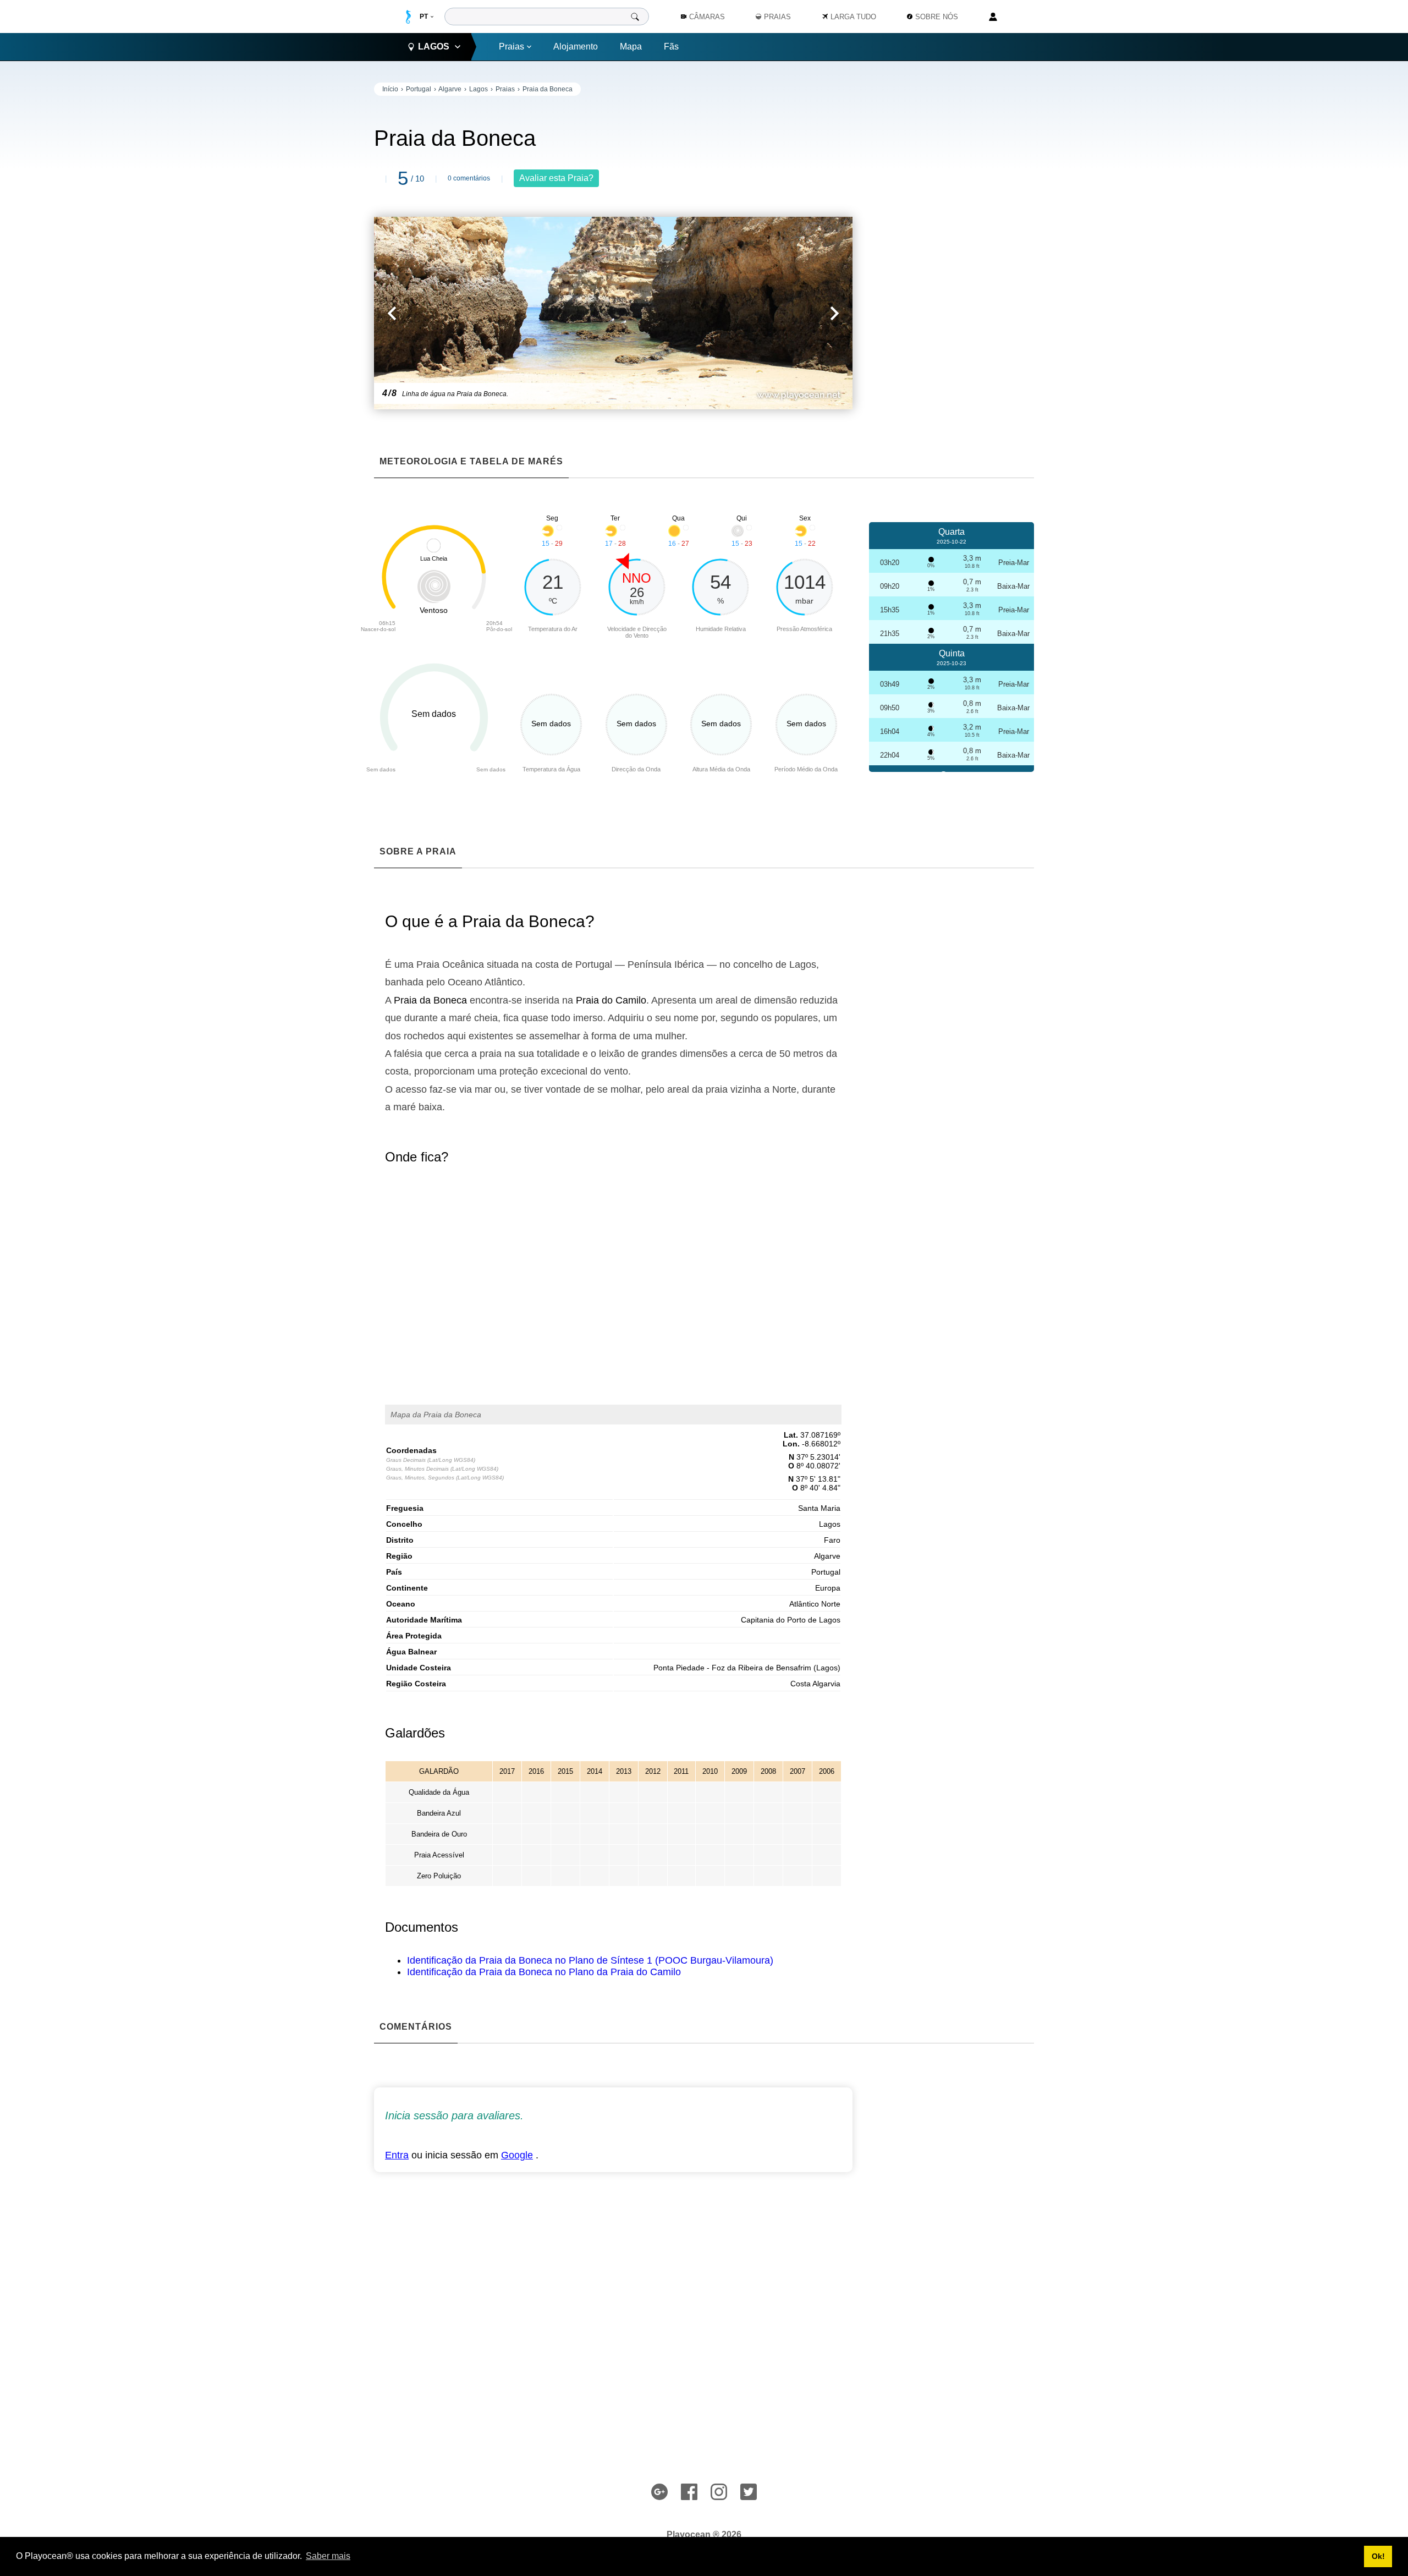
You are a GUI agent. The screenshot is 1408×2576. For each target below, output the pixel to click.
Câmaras (707, 17)
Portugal (419, 89)
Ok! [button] (1378, 2556)
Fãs (671, 46)
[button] (494, 313)
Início (390, 89)
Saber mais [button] (328, 2556)
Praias (512, 46)
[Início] (408, 17)
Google (517, 2155)
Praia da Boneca (548, 89)
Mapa (631, 46)
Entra (397, 2155)
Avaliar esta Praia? (556, 178)
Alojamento (576, 46)
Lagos (479, 89)
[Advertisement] (952, 248)
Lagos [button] (434, 46)
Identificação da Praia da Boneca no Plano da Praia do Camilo (544, 1972)
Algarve (450, 89)
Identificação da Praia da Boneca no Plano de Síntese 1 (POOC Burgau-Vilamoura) (590, 1960)
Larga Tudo (853, 17)
